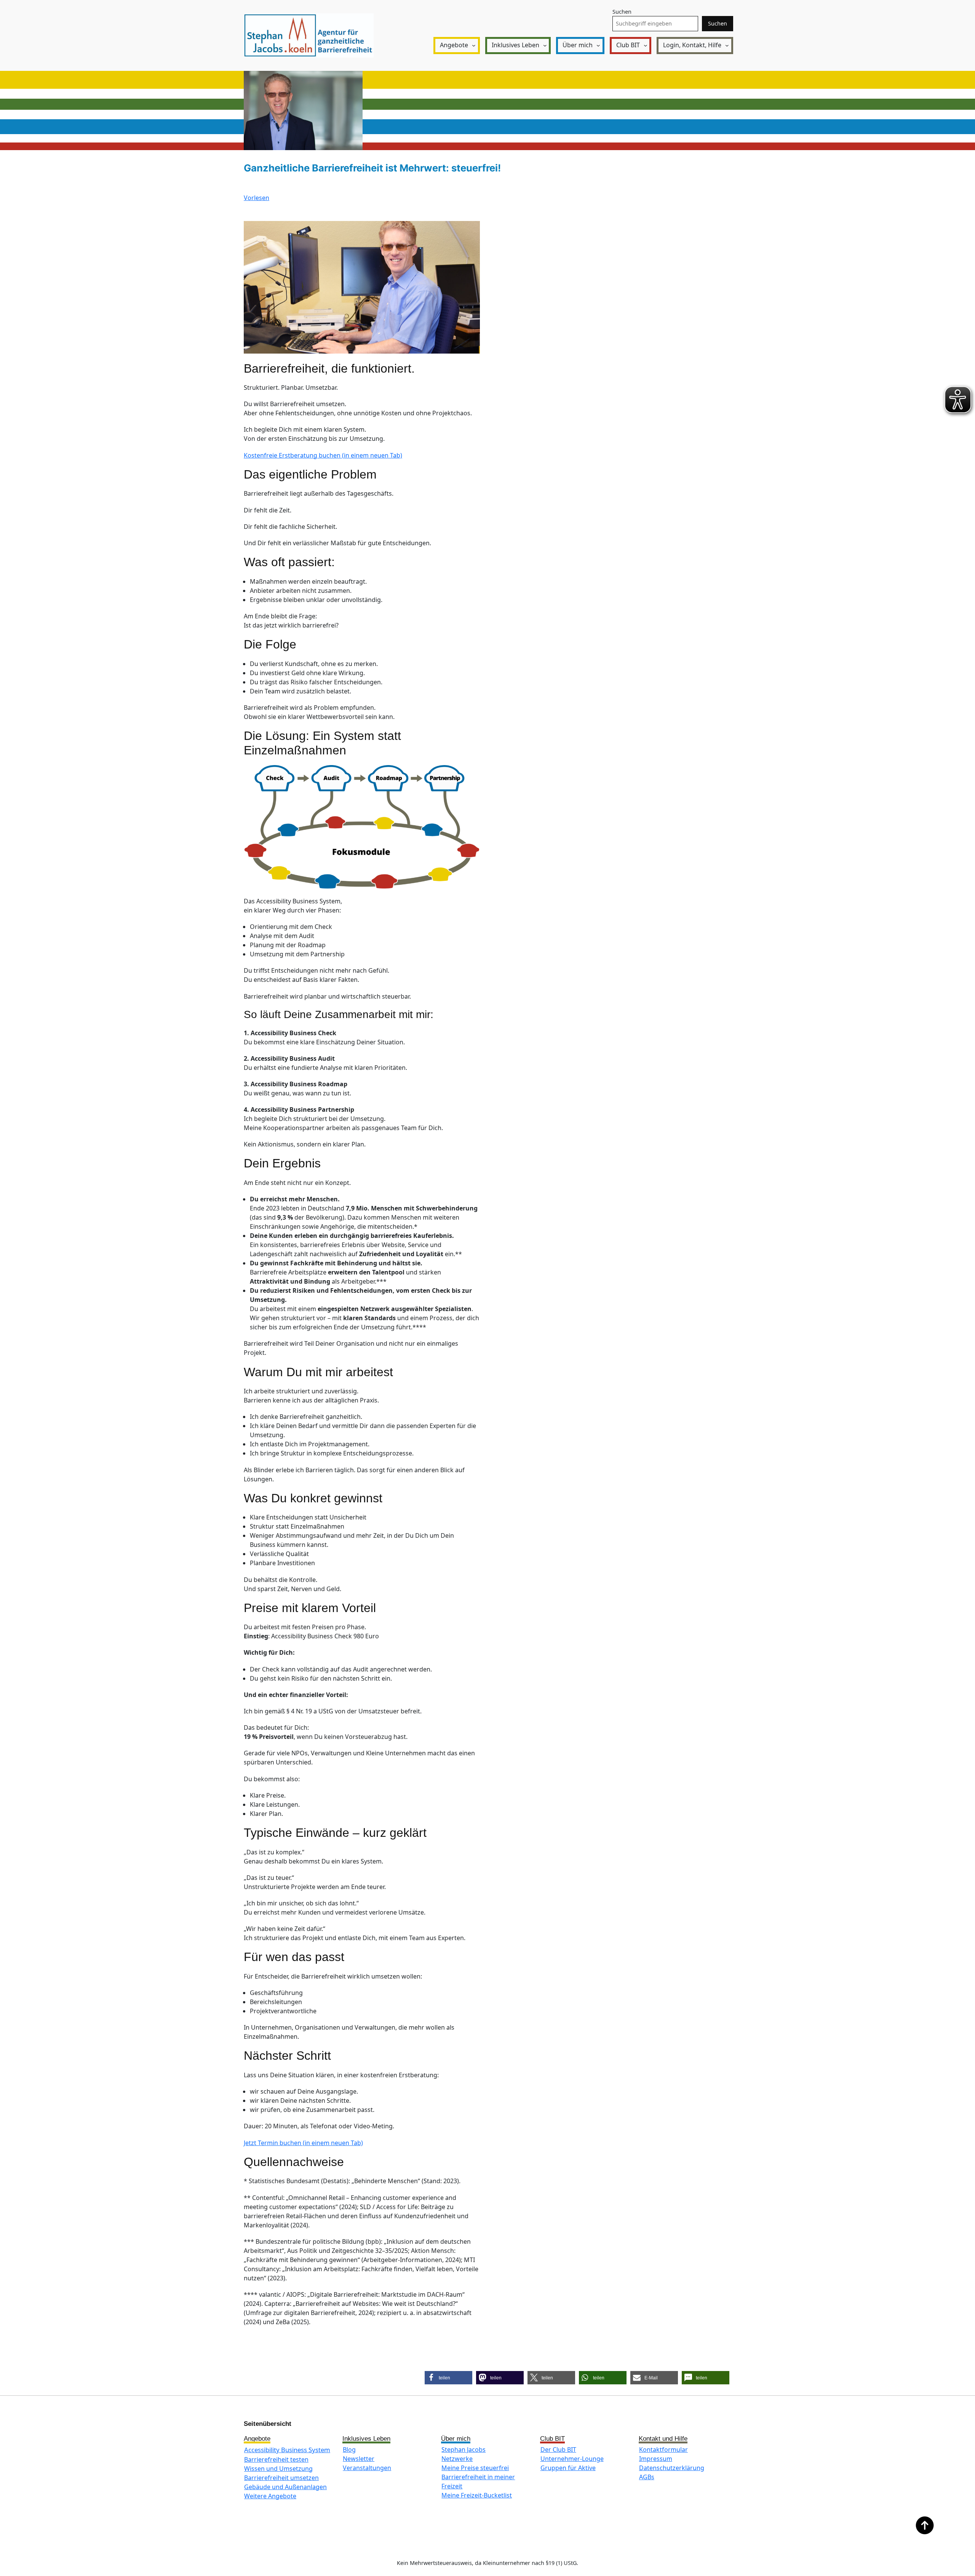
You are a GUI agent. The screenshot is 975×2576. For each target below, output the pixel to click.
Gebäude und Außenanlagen (285, 2487)
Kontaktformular (663, 2450)
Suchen (622, 12)
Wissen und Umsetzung (278, 2469)
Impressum (656, 2459)
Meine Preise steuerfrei (475, 2468)
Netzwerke (457, 2459)
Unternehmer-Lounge (572, 2459)
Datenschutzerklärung (672, 2468)
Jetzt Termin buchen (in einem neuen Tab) (303, 2143)
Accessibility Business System (287, 2450)
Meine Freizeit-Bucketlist (477, 2495)
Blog (349, 2450)
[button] (448, 2378)
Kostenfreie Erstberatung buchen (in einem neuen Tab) (323, 455)
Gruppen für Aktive (568, 2468)
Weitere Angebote (270, 2496)
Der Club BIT (558, 2450)
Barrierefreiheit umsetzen (281, 2478)
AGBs (647, 2477)
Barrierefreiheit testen (276, 2459)
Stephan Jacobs (464, 2450)
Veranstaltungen (367, 2468)
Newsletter (359, 2459)
